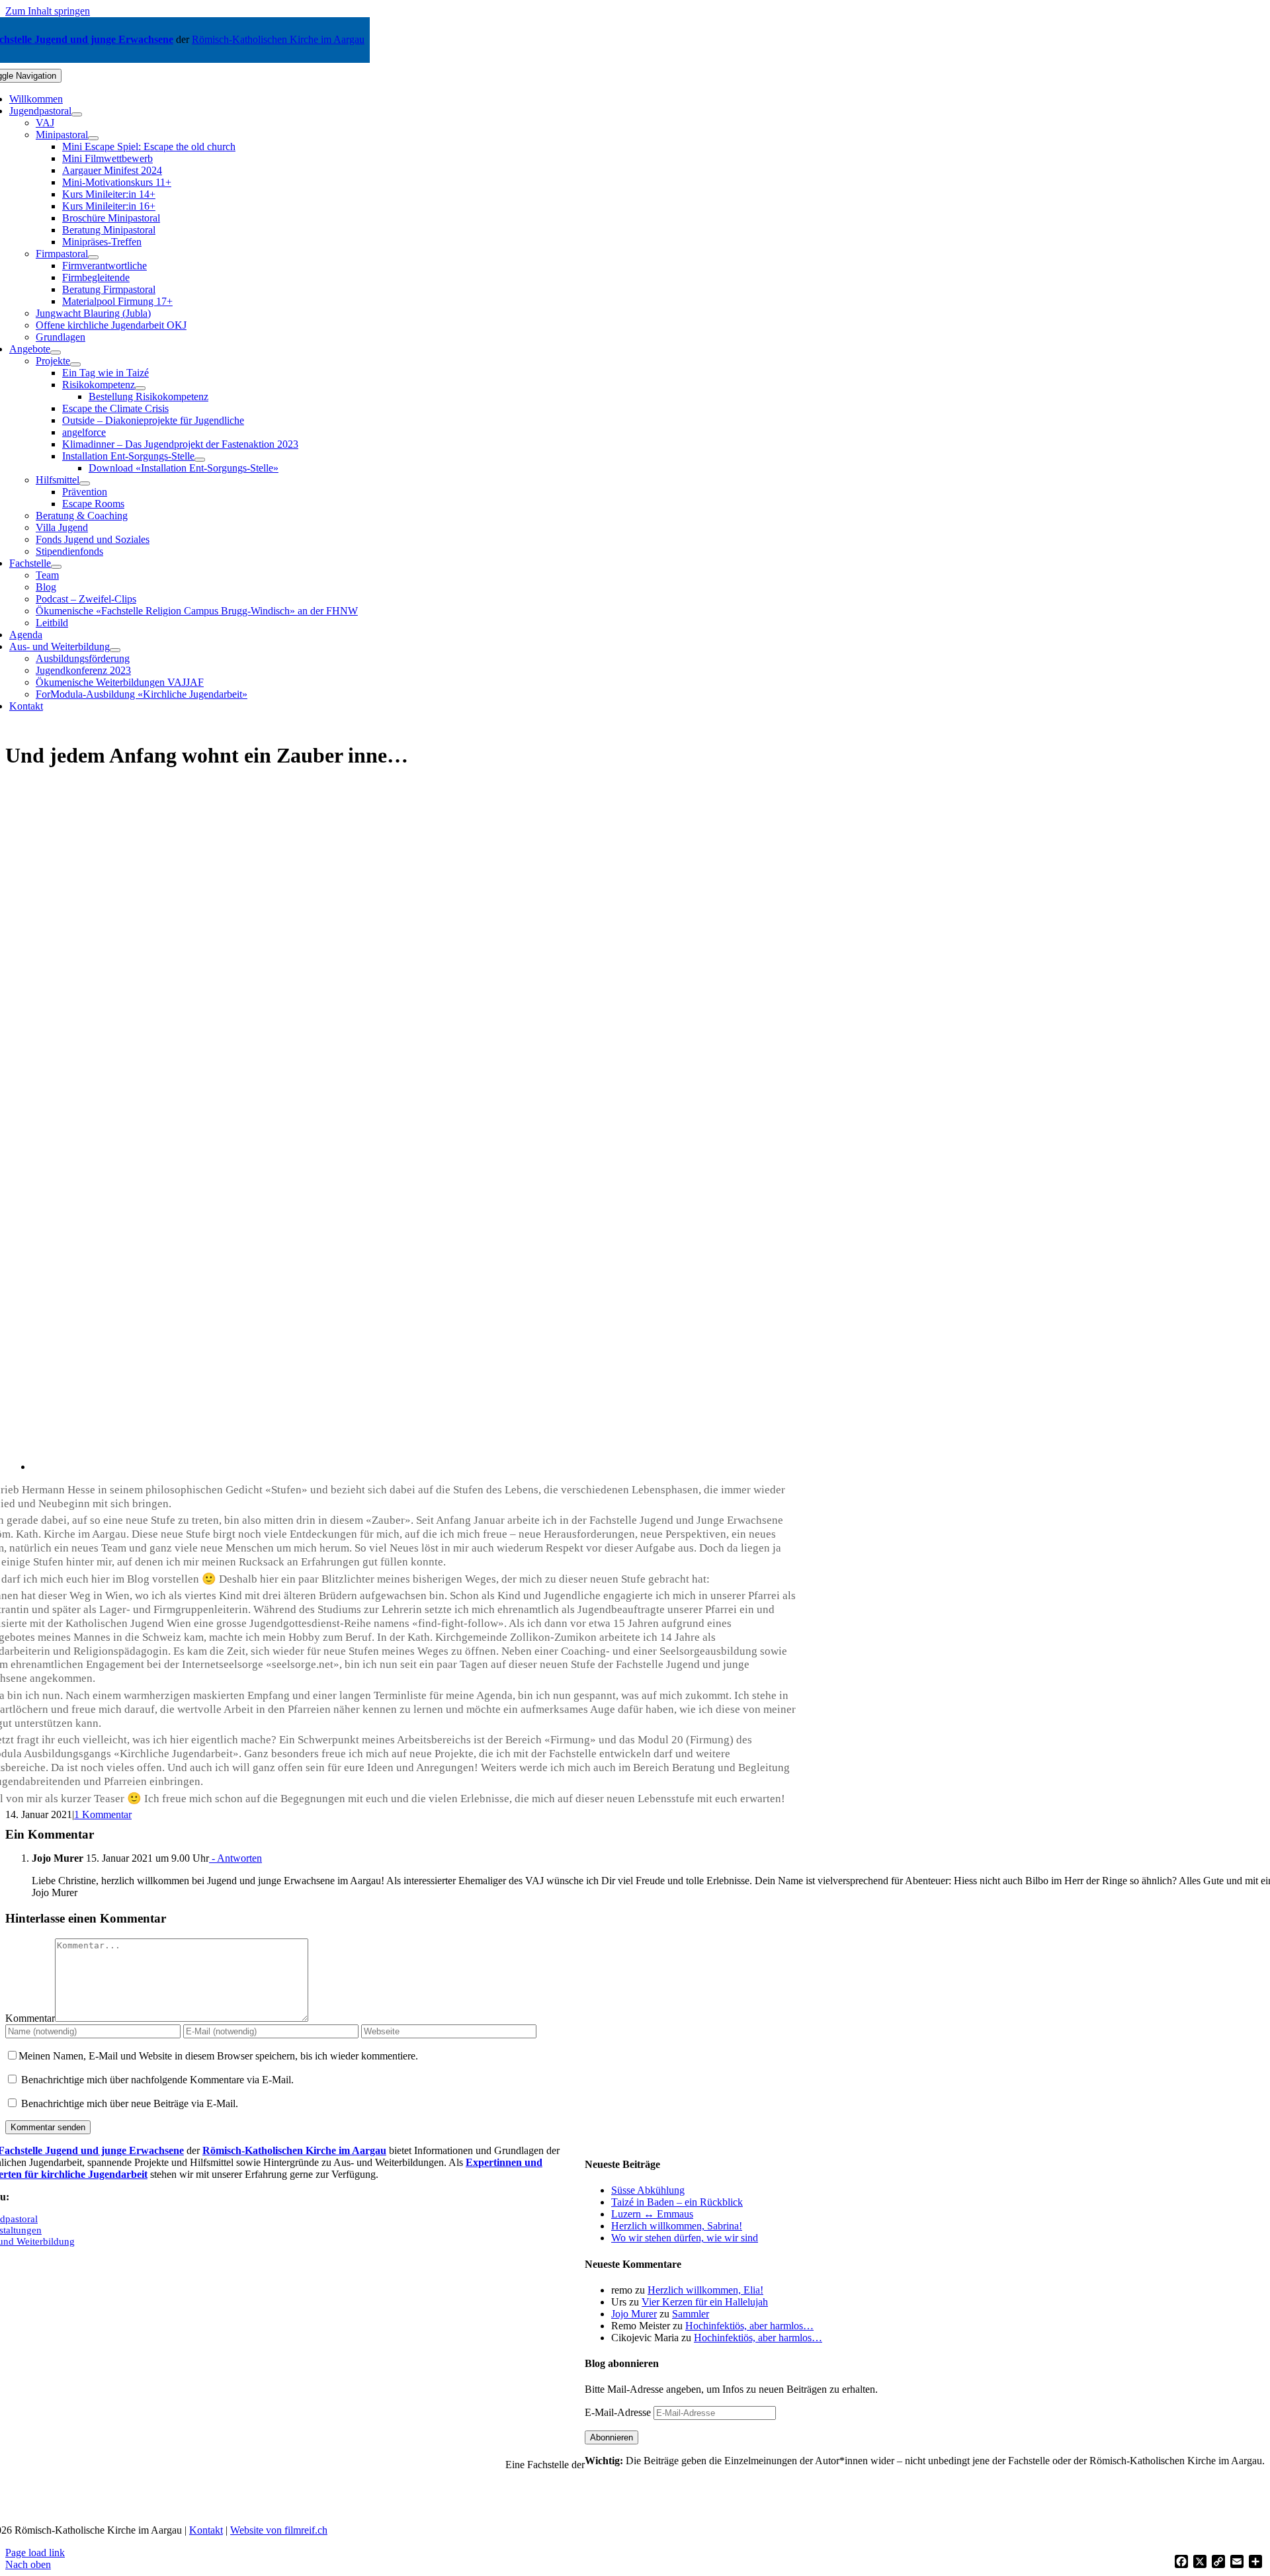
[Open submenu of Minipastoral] (93, 138)
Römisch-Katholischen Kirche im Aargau (278, 39)
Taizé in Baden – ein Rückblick (677, 2202)
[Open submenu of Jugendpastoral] (77, 114)
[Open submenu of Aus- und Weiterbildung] (115, 650)
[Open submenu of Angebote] (56, 353)
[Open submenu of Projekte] (75, 364)
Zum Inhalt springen (48, 11)
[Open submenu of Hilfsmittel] (85, 483)
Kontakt (206, 2530)
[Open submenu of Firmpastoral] (93, 257)
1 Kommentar (103, 1814)
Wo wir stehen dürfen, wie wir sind (685, 2238)
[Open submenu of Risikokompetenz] (140, 388)
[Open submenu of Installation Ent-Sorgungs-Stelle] (200, 460)
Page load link (35, 2553)
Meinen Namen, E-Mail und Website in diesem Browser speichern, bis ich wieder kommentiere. (218, 2056)
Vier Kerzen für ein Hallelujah (705, 2302)
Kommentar (30, 2018)
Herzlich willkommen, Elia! (705, 2290)
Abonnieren (612, 2437)
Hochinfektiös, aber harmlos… (749, 2326)
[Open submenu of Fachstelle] (56, 567)
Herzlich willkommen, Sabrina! (677, 2226)
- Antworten (235, 1858)
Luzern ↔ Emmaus (652, 2214)
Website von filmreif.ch (279, 2530)
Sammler (691, 2314)
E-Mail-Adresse (619, 2412)
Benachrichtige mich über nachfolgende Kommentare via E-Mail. (157, 2080)
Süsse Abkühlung (648, 2190)
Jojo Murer (634, 2314)
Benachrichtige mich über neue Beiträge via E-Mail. (130, 2103)
